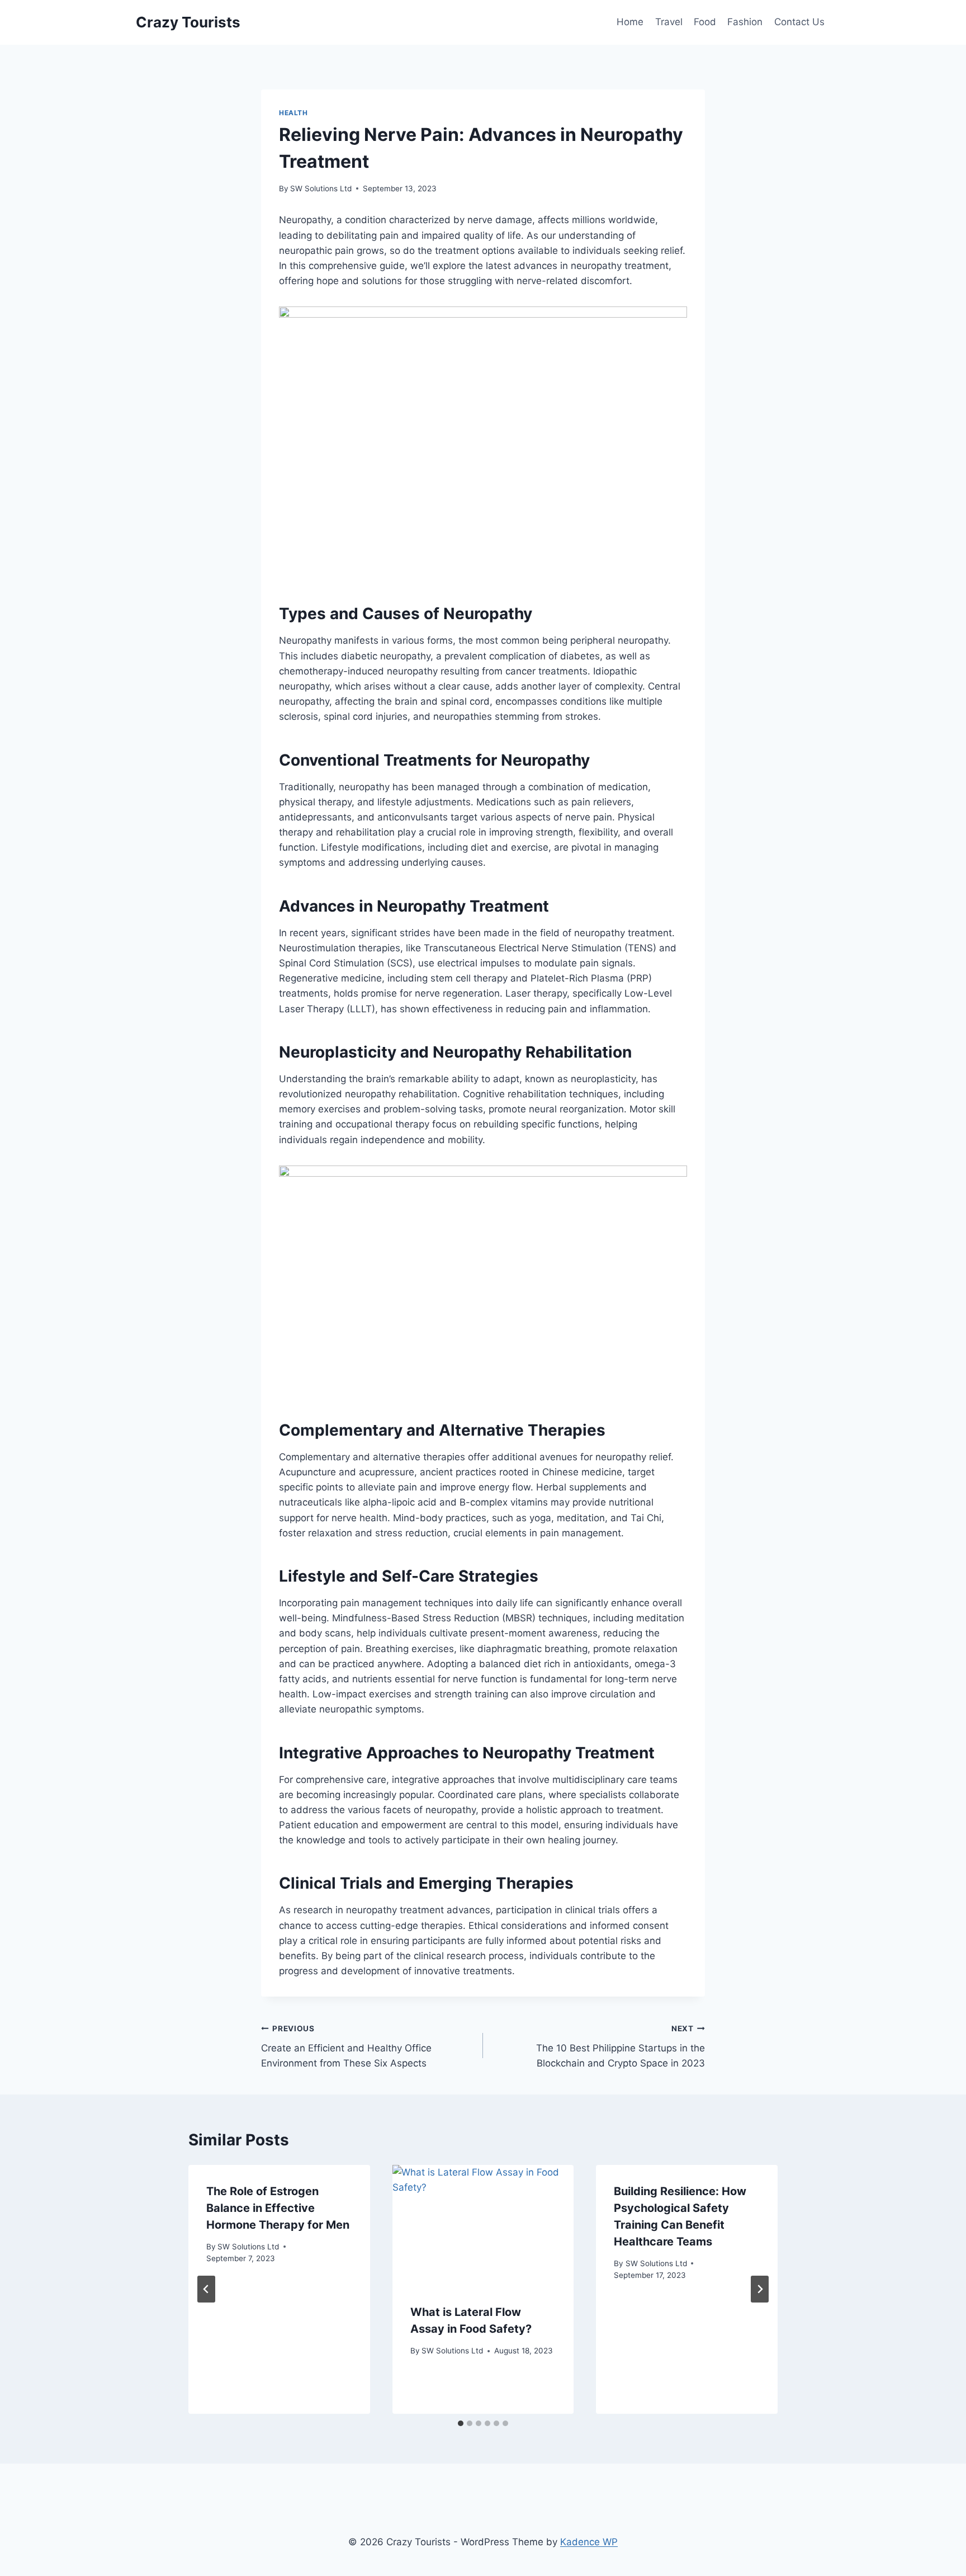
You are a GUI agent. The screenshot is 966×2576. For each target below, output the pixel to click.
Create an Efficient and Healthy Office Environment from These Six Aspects (346, 2046)
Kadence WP (589, 2542)
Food (705, 22)
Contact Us (799, 22)
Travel (669, 22)
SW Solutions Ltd (321, 188)
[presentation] (483, 2225)
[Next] (760, 2289)
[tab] (461, 2423)
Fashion (745, 22)
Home (630, 22)
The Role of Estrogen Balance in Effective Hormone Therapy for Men (278, 2208)
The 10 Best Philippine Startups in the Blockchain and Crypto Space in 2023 (621, 2046)
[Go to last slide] (206, 2289)
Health (293, 113)
